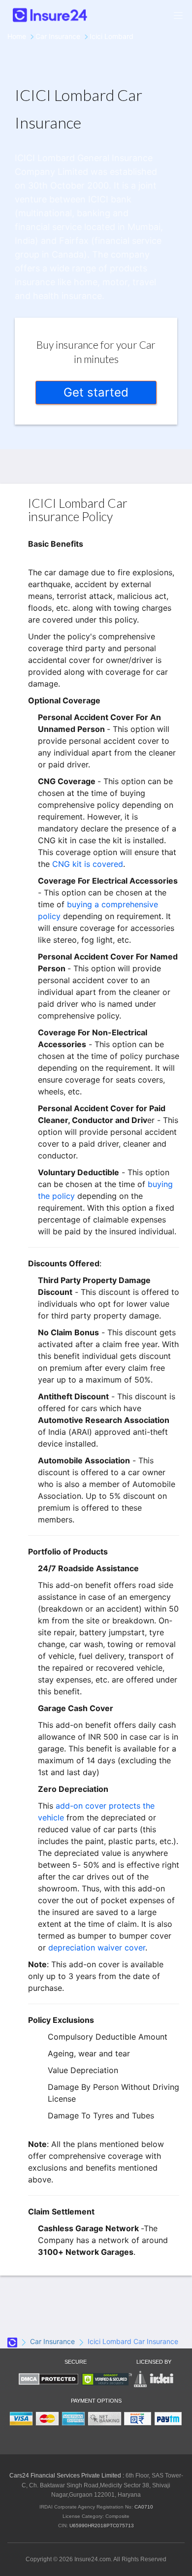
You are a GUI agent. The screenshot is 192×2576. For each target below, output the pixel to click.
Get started (96, 392)
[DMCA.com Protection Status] (48, 2379)
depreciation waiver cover (97, 1948)
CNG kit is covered (88, 864)
